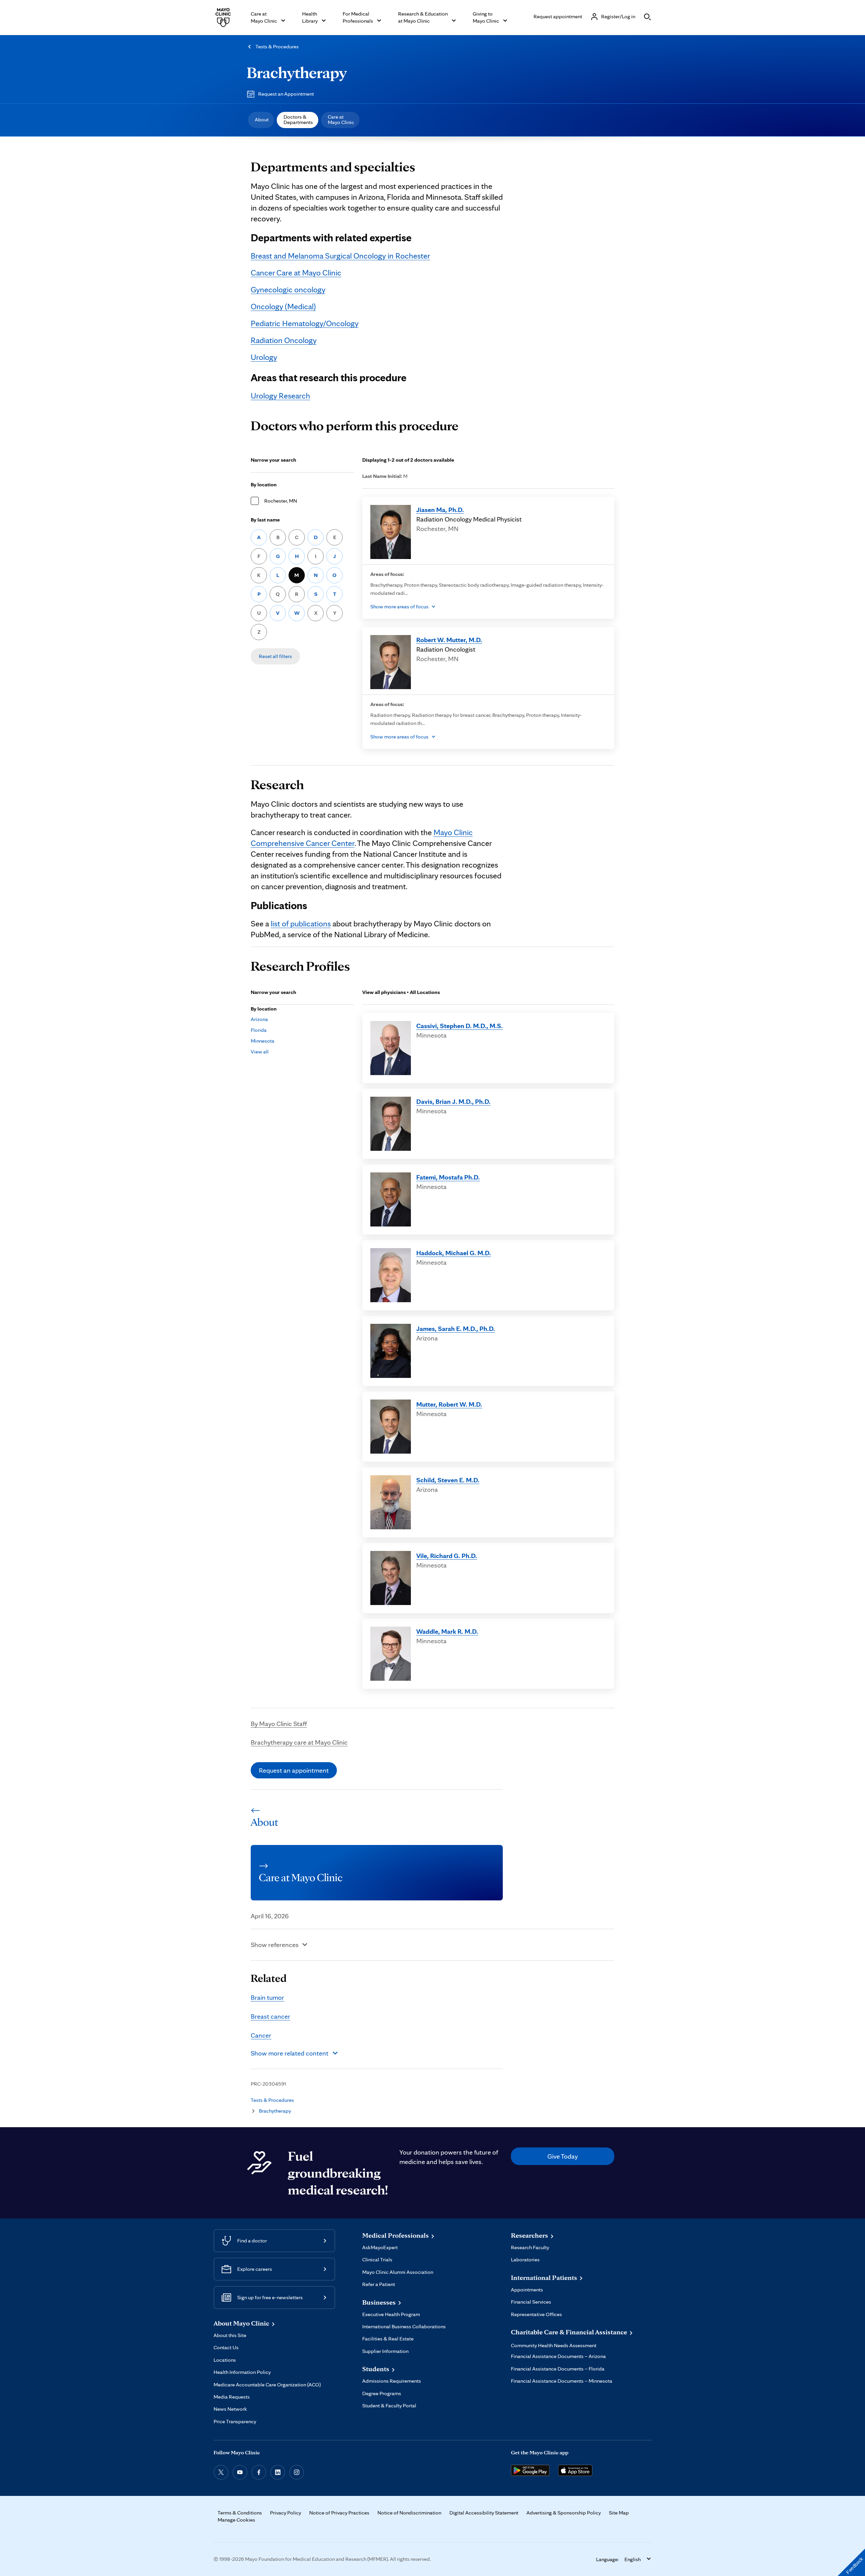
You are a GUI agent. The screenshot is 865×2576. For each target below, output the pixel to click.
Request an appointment (294, 1770)
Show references (275, 1945)
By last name (265, 520)
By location (264, 484)
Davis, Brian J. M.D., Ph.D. (453, 1101)
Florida (259, 1030)
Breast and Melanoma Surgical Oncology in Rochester (340, 256)
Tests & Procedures (277, 46)
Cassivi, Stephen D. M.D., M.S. (460, 1026)
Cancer (261, 2035)
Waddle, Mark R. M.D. (447, 1631)
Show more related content (290, 2053)
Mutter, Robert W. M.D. (449, 1404)
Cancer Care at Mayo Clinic (296, 273)
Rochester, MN (281, 501)
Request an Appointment (286, 94)
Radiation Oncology (284, 340)
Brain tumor (267, 1997)
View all (260, 1052)
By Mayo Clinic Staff (279, 1724)
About (262, 119)
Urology (264, 357)
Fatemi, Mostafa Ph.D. (448, 1177)
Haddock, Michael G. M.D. (454, 1253)
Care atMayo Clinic (341, 119)
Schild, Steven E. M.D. (448, 1480)
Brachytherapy (297, 72)
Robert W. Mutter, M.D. (449, 640)
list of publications (301, 924)
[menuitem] (261, 120)
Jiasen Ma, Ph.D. (440, 510)
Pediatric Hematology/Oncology (305, 323)
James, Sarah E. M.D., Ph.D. (456, 1329)
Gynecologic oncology (288, 289)
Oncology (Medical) (283, 306)
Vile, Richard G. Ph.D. (447, 1556)
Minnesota (263, 1041)
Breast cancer (270, 2016)
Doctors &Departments (298, 119)
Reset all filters (275, 656)
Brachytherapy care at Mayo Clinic (299, 1742)
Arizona (259, 1019)
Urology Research (280, 396)
